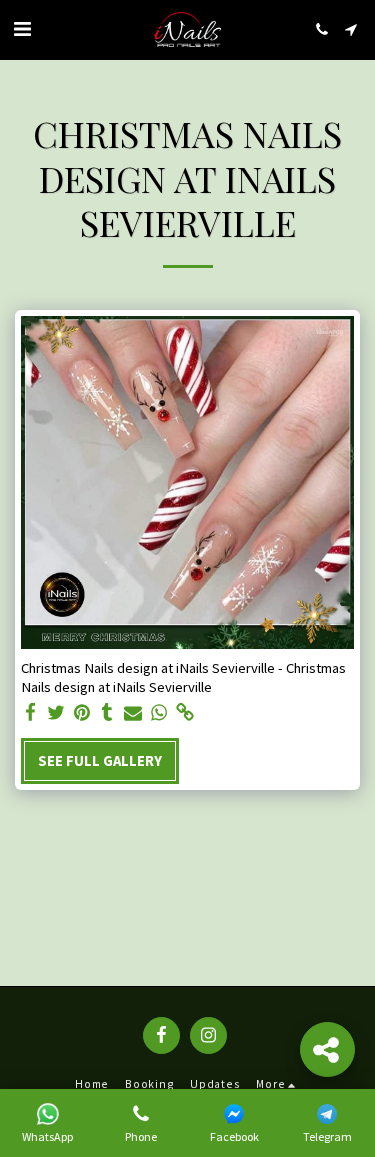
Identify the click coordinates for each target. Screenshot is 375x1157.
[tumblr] (107, 712)
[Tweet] (56, 712)
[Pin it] (81, 712)
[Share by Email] (133, 712)
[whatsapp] (159, 712)
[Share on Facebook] (30, 712)
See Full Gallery (100, 761)
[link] (184, 712)
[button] (22, 28)
